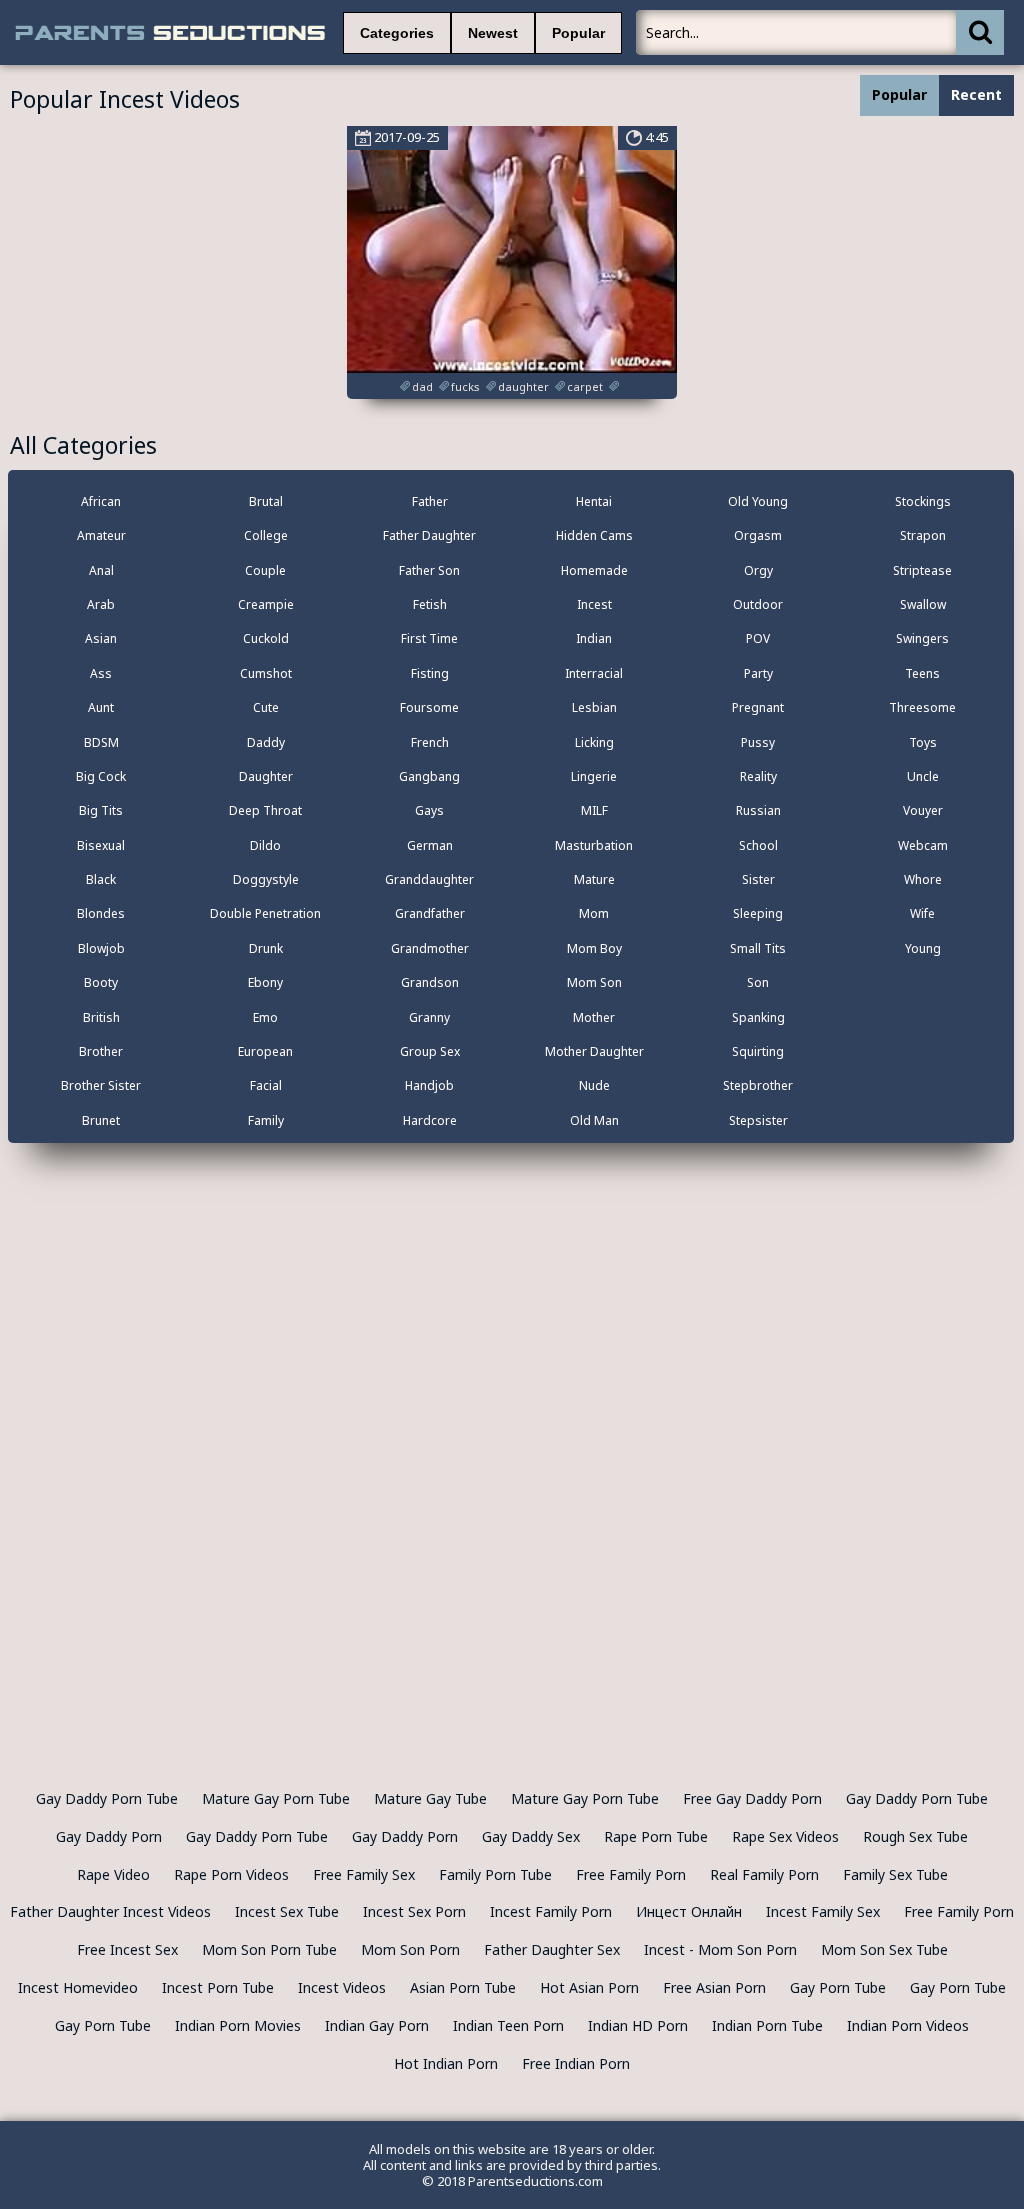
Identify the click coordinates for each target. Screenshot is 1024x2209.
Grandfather (430, 913)
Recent (976, 94)
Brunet (101, 1120)
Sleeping (758, 913)
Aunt (101, 707)
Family (266, 1120)
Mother (594, 1017)
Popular (578, 33)
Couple (265, 570)
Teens (922, 673)
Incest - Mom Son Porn (720, 1949)
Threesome (922, 707)
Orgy (758, 570)
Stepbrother (758, 1085)
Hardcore (430, 1120)
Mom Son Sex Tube (884, 1949)
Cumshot (266, 673)
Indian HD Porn (638, 2025)
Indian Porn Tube (767, 2025)
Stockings (923, 501)
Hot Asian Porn (589, 1987)
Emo (265, 1017)
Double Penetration (265, 913)
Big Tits (101, 810)
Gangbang (429, 776)
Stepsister (758, 1120)
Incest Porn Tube (218, 1987)
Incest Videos (342, 1987)
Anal (101, 570)
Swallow (923, 604)
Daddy (266, 742)
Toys (923, 742)
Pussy (758, 742)
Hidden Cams (594, 535)
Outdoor (758, 604)
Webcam (923, 845)
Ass (101, 673)
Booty (101, 982)
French (430, 742)
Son (758, 982)
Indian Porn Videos (908, 2025)
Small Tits (758, 948)
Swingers (922, 638)
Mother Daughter (594, 1051)
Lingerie (594, 776)
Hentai (594, 501)
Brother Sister (101, 1085)
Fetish (430, 604)
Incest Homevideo (78, 1987)
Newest (493, 33)
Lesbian (594, 707)
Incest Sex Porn (414, 1911)
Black (101, 879)
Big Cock (101, 776)
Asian (101, 638)
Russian (758, 810)
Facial (266, 1085)
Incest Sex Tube (287, 1911)
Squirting (758, 1051)
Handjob (429, 1085)
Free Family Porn (631, 1874)
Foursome (429, 707)
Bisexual (101, 845)
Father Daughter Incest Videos (110, 1911)
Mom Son (594, 982)
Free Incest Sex (127, 1949)
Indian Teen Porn (508, 2025)
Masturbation (594, 845)
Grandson (430, 982)
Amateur (101, 535)
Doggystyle (266, 879)
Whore (923, 879)
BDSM (101, 742)
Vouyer (923, 810)
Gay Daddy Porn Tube (107, 1798)
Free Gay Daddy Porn (752, 1798)
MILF (594, 810)
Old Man (594, 1120)
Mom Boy (594, 948)
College (266, 535)
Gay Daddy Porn (109, 1836)
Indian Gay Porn (377, 2025)
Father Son (429, 570)
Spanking (758, 1017)
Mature (594, 879)
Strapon (923, 535)
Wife (922, 913)
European (265, 1051)
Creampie (266, 604)
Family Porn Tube (495, 1874)
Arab (101, 604)
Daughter (266, 776)
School (758, 845)
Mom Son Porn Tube (269, 1949)
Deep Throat (265, 810)
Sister (758, 879)
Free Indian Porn (576, 2063)
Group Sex (430, 1051)
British (101, 1017)
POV (758, 638)
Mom (594, 913)
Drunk (266, 948)
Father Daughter (429, 535)
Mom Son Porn (410, 1949)
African (101, 501)
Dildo (265, 845)
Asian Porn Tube (463, 1987)
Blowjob (101, 948)
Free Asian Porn (714, 1987)
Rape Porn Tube (656, 1836)
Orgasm (758, 535)
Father (430, 501)
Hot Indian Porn (446, 2063)
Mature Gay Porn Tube (276, 1798)
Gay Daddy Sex (531, 1836)
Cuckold (266, 638)
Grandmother (430, 948)
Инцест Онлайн (689, 1911)
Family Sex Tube (895, 1874)
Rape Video (113, 1874)
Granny (429, 1017)
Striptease (922, 570)
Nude (594, 1085)
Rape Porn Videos (231, 1874)
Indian (594, 638)
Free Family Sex (364, 1874)
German (430, 845)
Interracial (594, 673)
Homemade (594, 570)
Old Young (758, 501)
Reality (758, 776)
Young (923, 948)
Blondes (101, 913)
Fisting (430, 673)
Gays (429, 810)
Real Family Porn (764, 1874)
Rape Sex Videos (785, 1836)
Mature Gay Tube (430, 1798)
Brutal (266, 501)
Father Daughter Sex (552, 1949)
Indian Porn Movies (238, 2025)
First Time (429, 638)
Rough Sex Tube (915, 1836)
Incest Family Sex (823, 1911)
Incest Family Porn (551, 1911)
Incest (594, 604)
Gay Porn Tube (838, 1987)
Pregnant (758, 707)
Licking (594, 742)
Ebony (265, 982)
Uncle (923, 776)
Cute (266, 707)
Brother (101, 1051)
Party (758, 673)
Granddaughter (429, 879)
